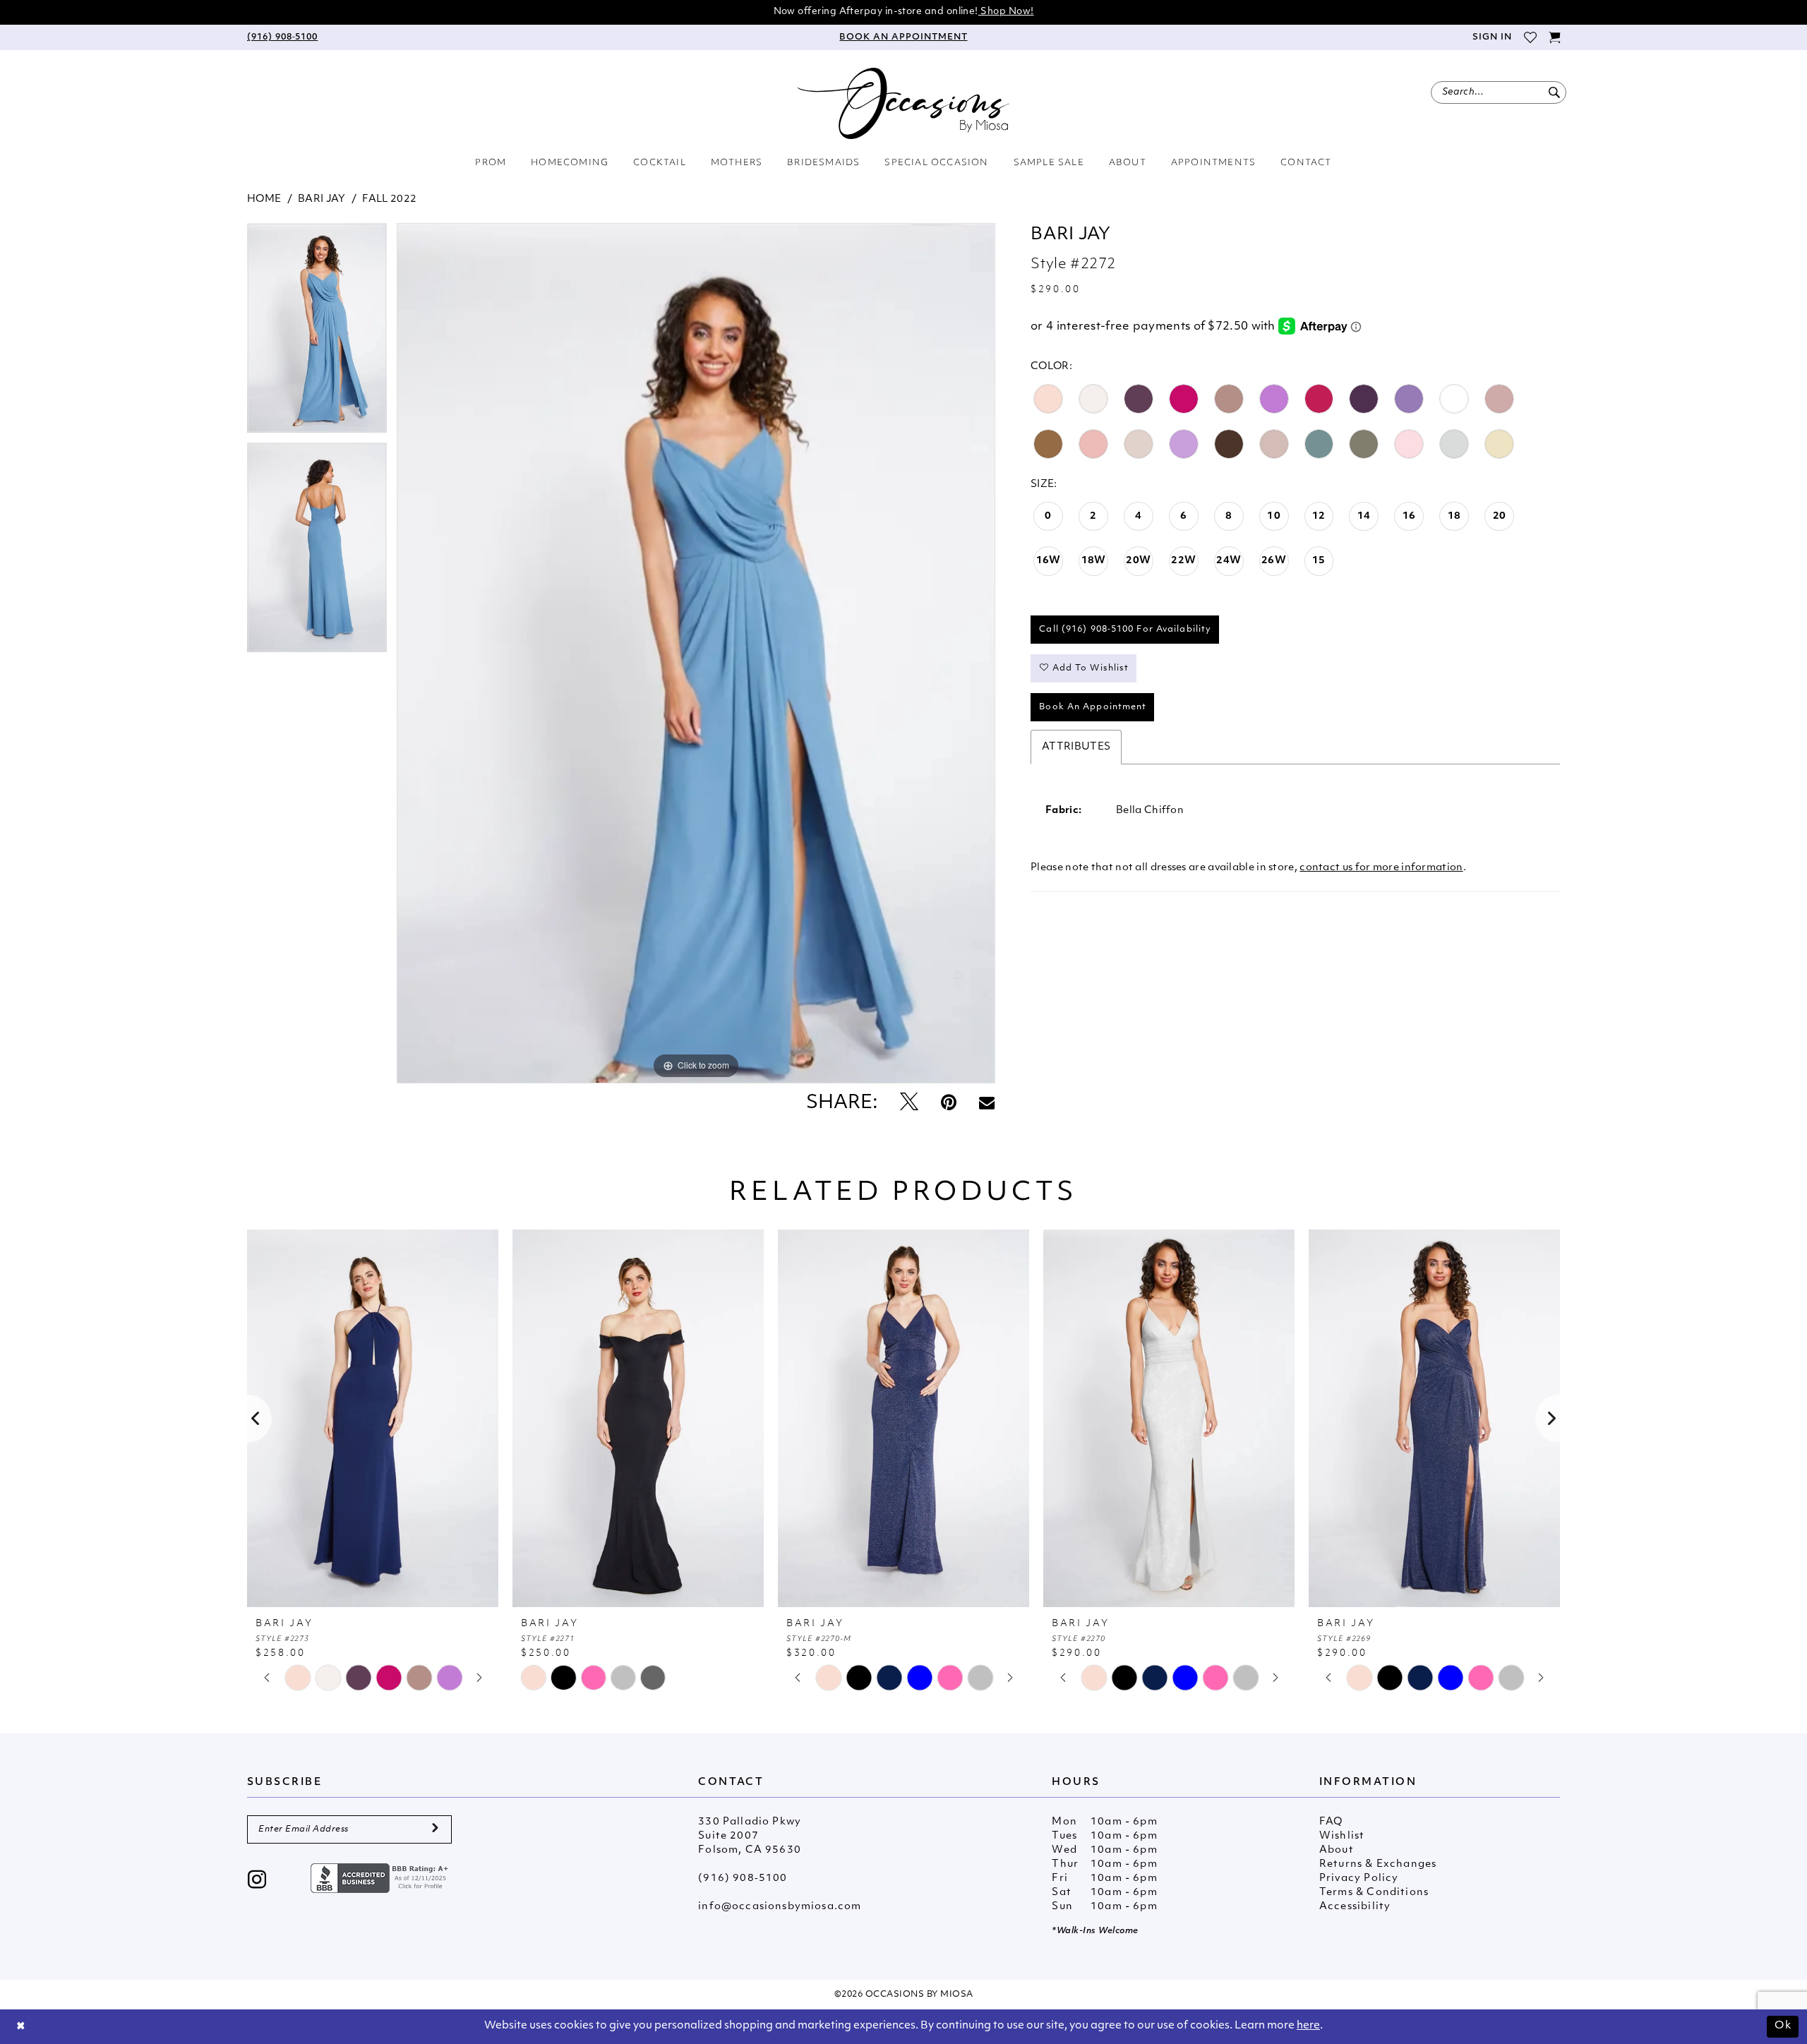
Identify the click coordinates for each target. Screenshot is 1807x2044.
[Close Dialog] (21, 2027)
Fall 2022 (389, 199)
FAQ (1331, 1822)
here (1308, 2026)
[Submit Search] (1554, 92)
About (1337, 1850)
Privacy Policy (1359, 1878)
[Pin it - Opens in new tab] (949, 1104)
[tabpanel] (317, 333)
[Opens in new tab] (381, 1878)
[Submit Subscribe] (435, 1829)
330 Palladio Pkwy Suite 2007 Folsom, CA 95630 (750, 1836)
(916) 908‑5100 (743, 1878)
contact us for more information (1381, 868)
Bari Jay (322, 199)
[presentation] (373, 1418)
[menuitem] (282, 37)
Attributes (1076, 747)
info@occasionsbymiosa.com (780, 1907)
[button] (1491, 37)
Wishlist (1342, 1836)
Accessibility (1355, 1907)
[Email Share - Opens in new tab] (987, 1104)
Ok (1783, 2026)
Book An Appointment (1093, 707)
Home (264, 199)
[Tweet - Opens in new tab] (909, 1104)
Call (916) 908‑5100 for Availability (1125, 630)
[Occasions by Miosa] (903, 103)
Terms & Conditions (1374, 1893)
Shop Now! (1006, 12)
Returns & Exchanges (1378, 1864)
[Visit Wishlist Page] (1530, 37)
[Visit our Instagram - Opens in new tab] (257, 1881)
